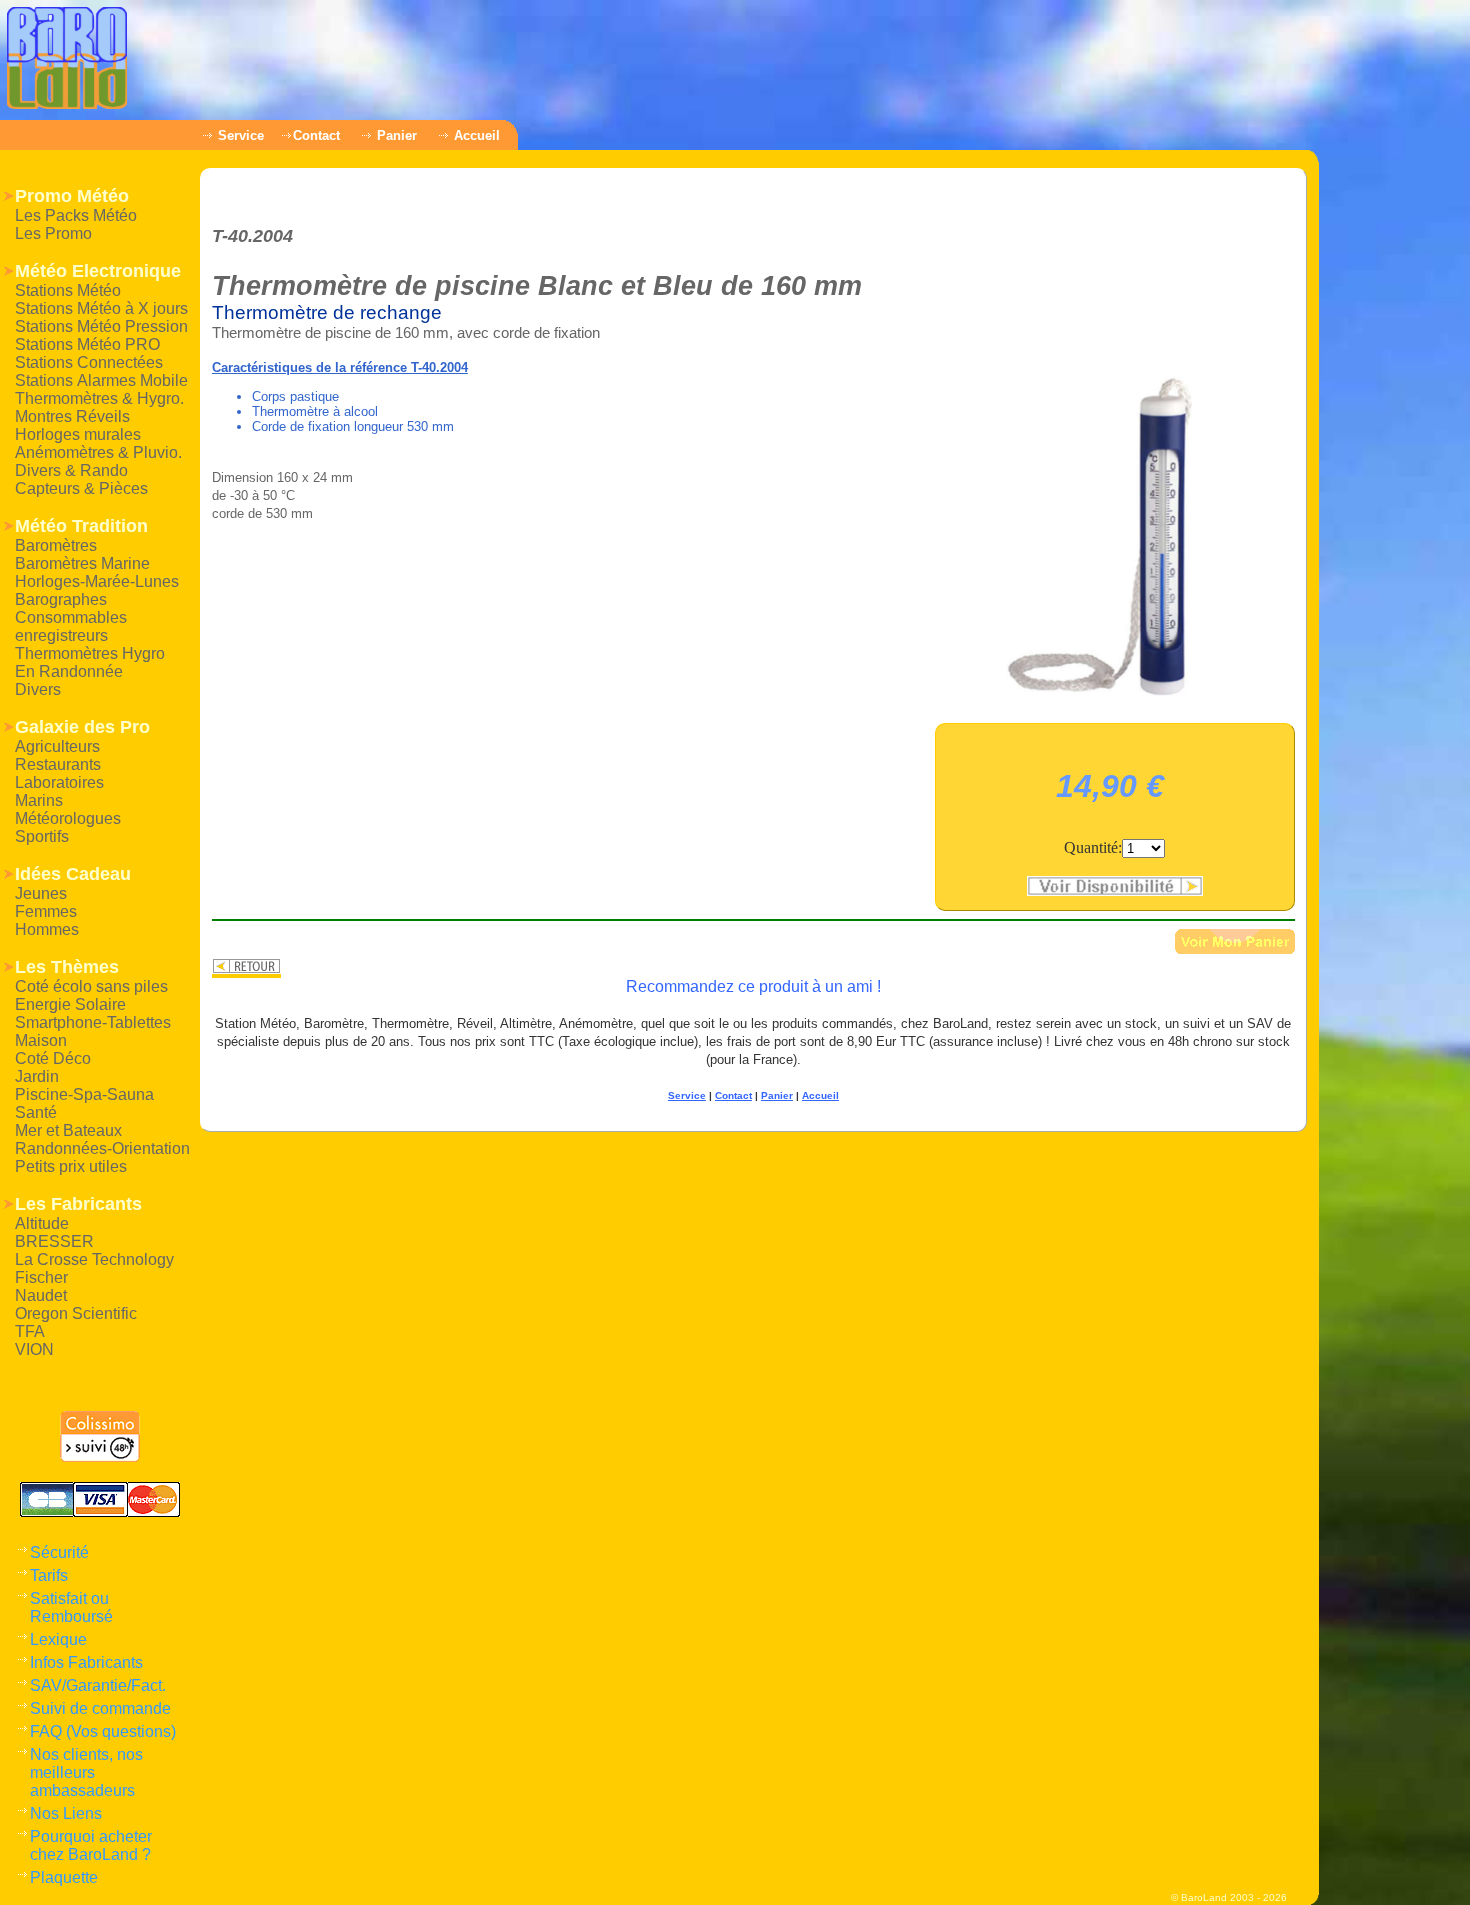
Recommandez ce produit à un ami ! (753, 986)
